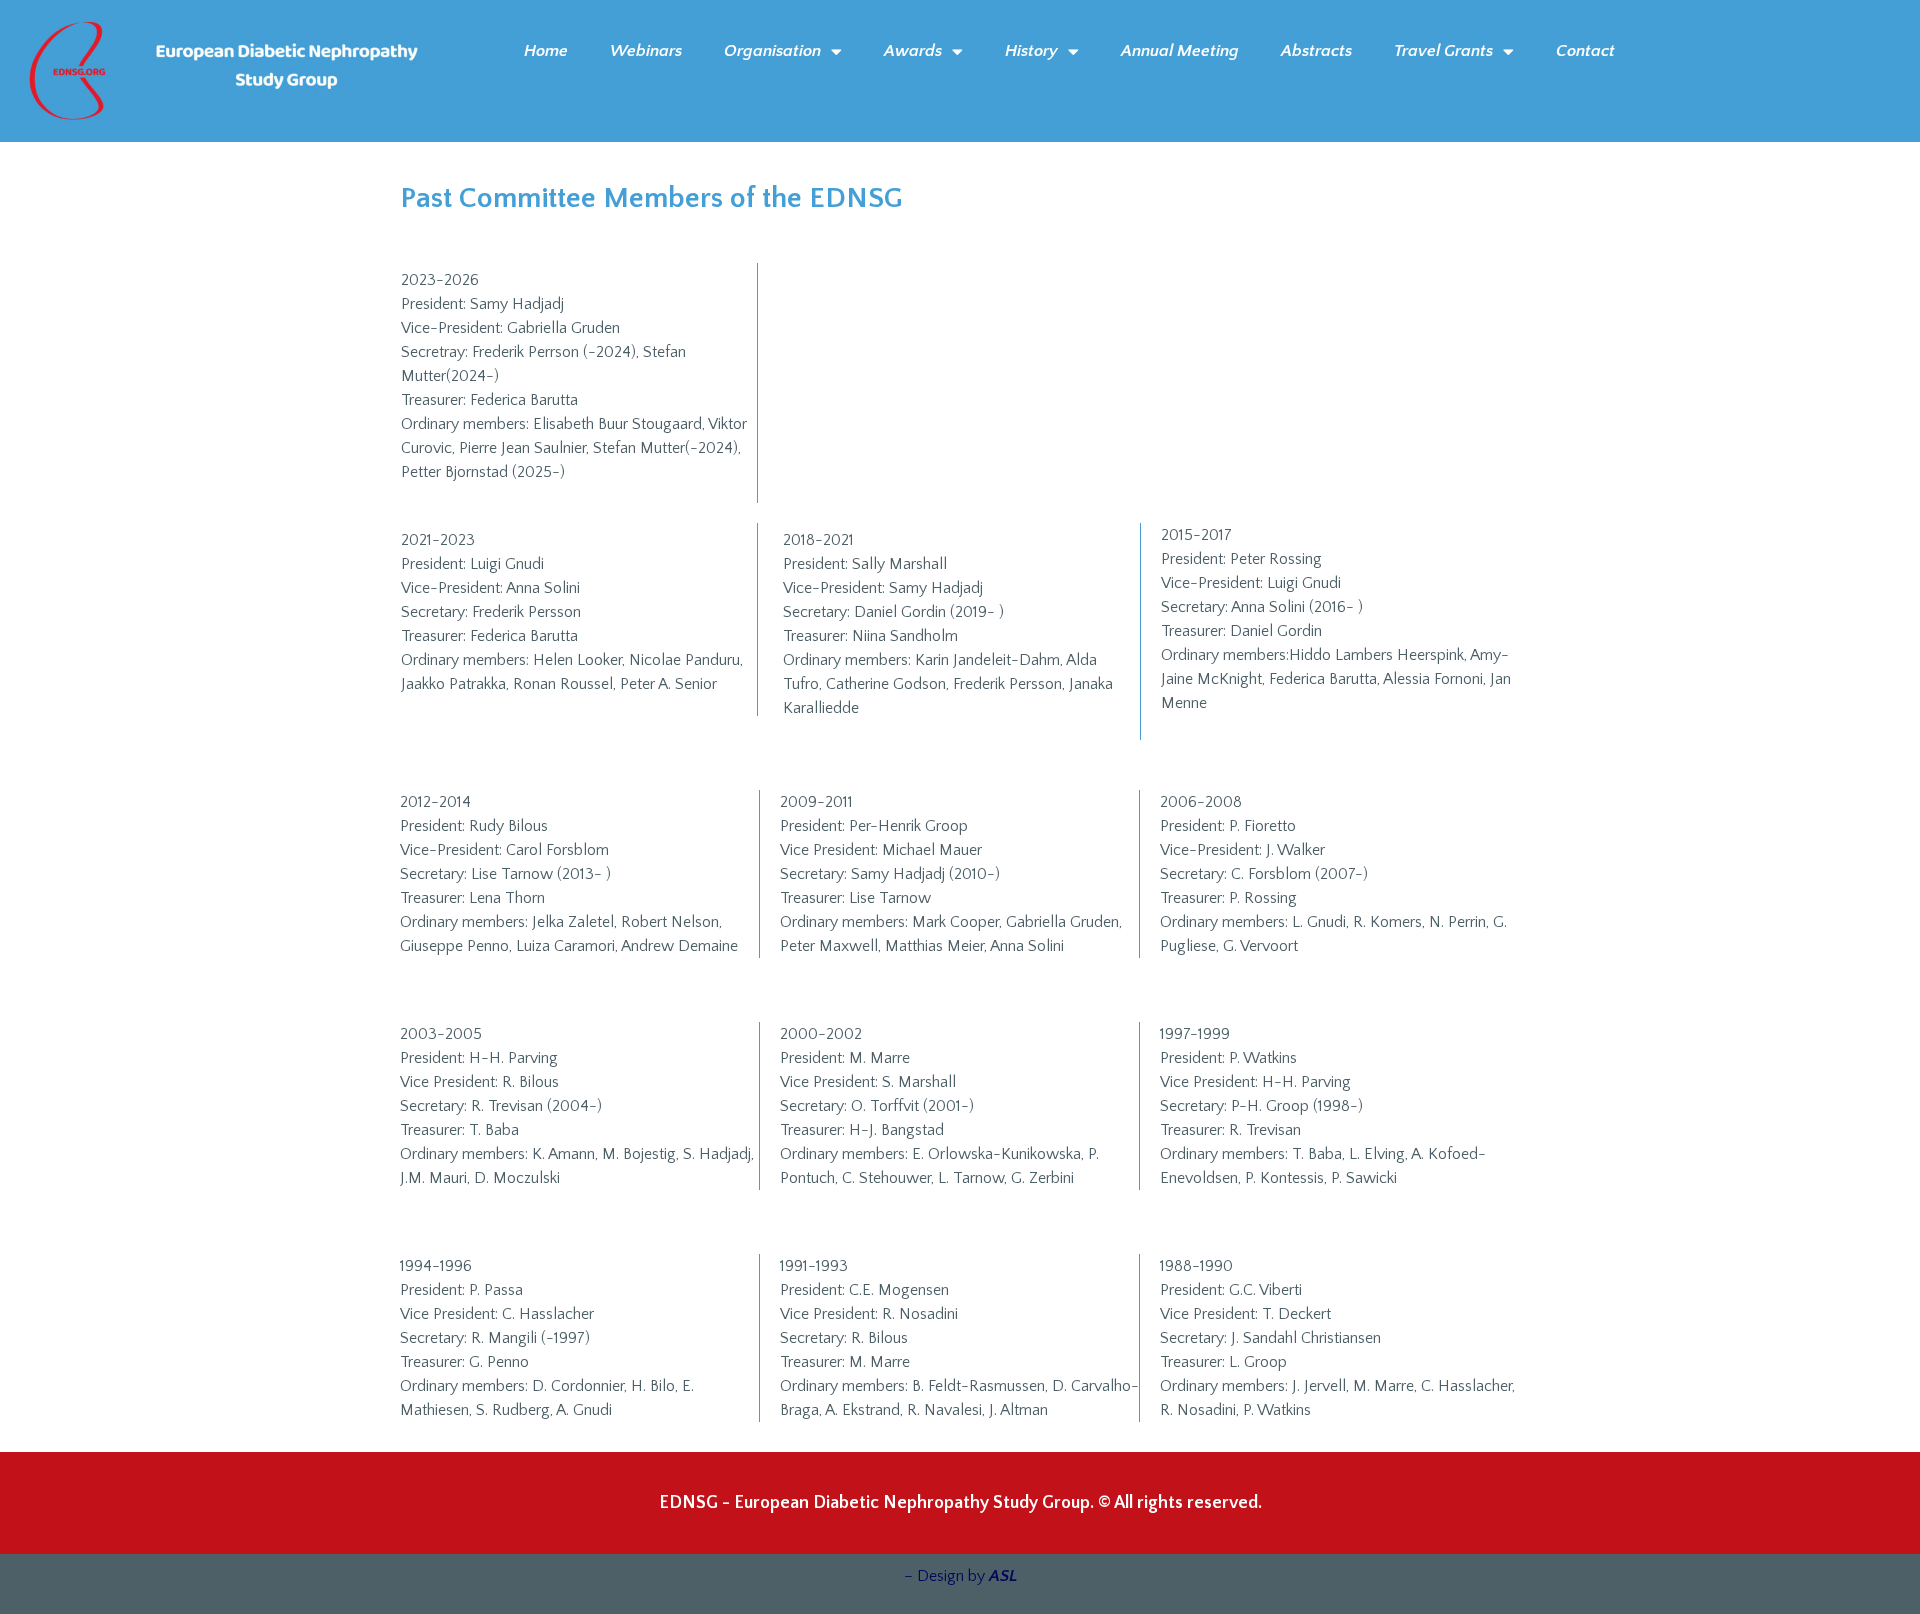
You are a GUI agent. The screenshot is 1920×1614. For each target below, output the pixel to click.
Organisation (772, 51)
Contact (1585, 51)
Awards (913, 51)
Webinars (646, 51)
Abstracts (1316, 51)
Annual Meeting (1180, 51)
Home (546, 51)
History (1031, 51)
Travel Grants (1443, 51)
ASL (1003, 1576)
